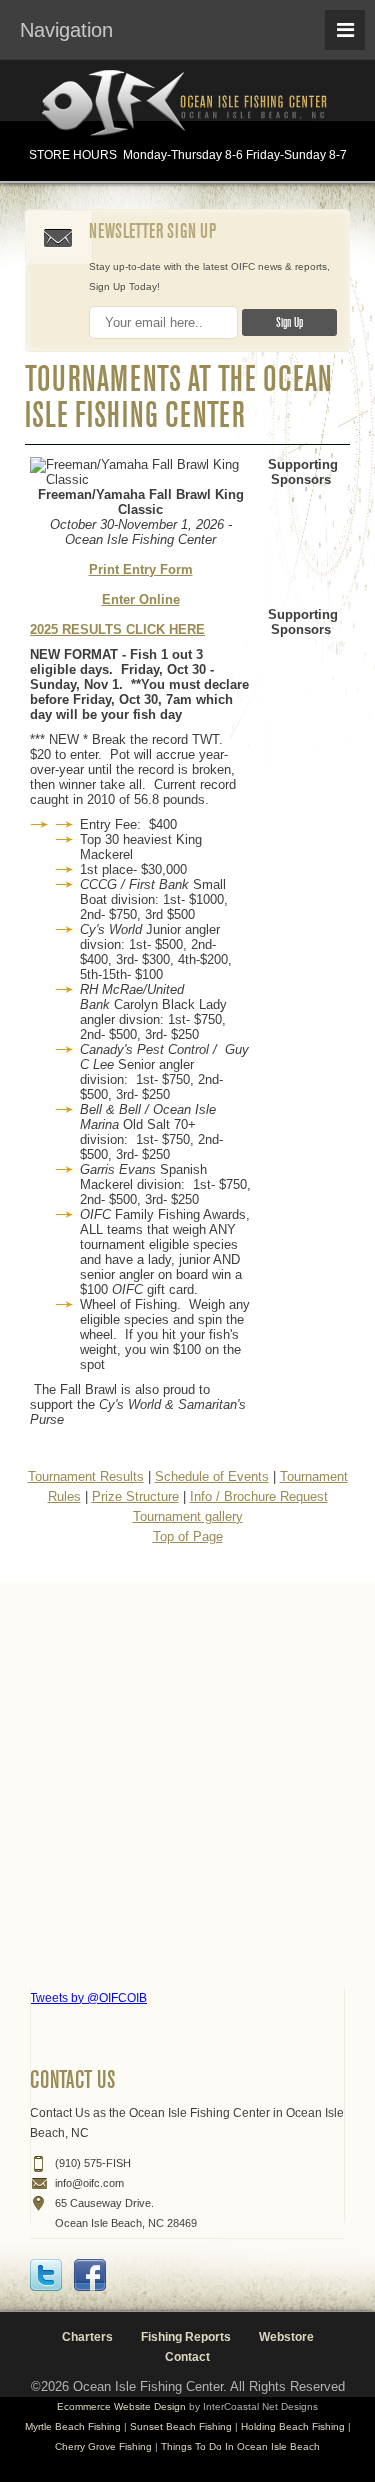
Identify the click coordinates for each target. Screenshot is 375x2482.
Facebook (90, 2275)
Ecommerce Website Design (121, 2406)
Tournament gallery (188, 1516)
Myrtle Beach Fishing (73, 2426)
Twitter (46, 2275)
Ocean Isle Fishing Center (188, 104)
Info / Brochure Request (259, 1496)
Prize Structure (135, 1496)
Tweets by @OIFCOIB (88, 1998)
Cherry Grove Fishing (103, 2446)
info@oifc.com (89, 2183)
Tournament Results (86, 1476)
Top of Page (188, 1536)
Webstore (286, 2337)
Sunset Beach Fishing (181, 2426)
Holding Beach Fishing (293, 2426)
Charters (87, 2337)
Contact (187, 2357)
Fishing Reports (186, 2337)
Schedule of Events (212, 1476)
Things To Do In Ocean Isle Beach (240, 2446)
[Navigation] (345, 30)
